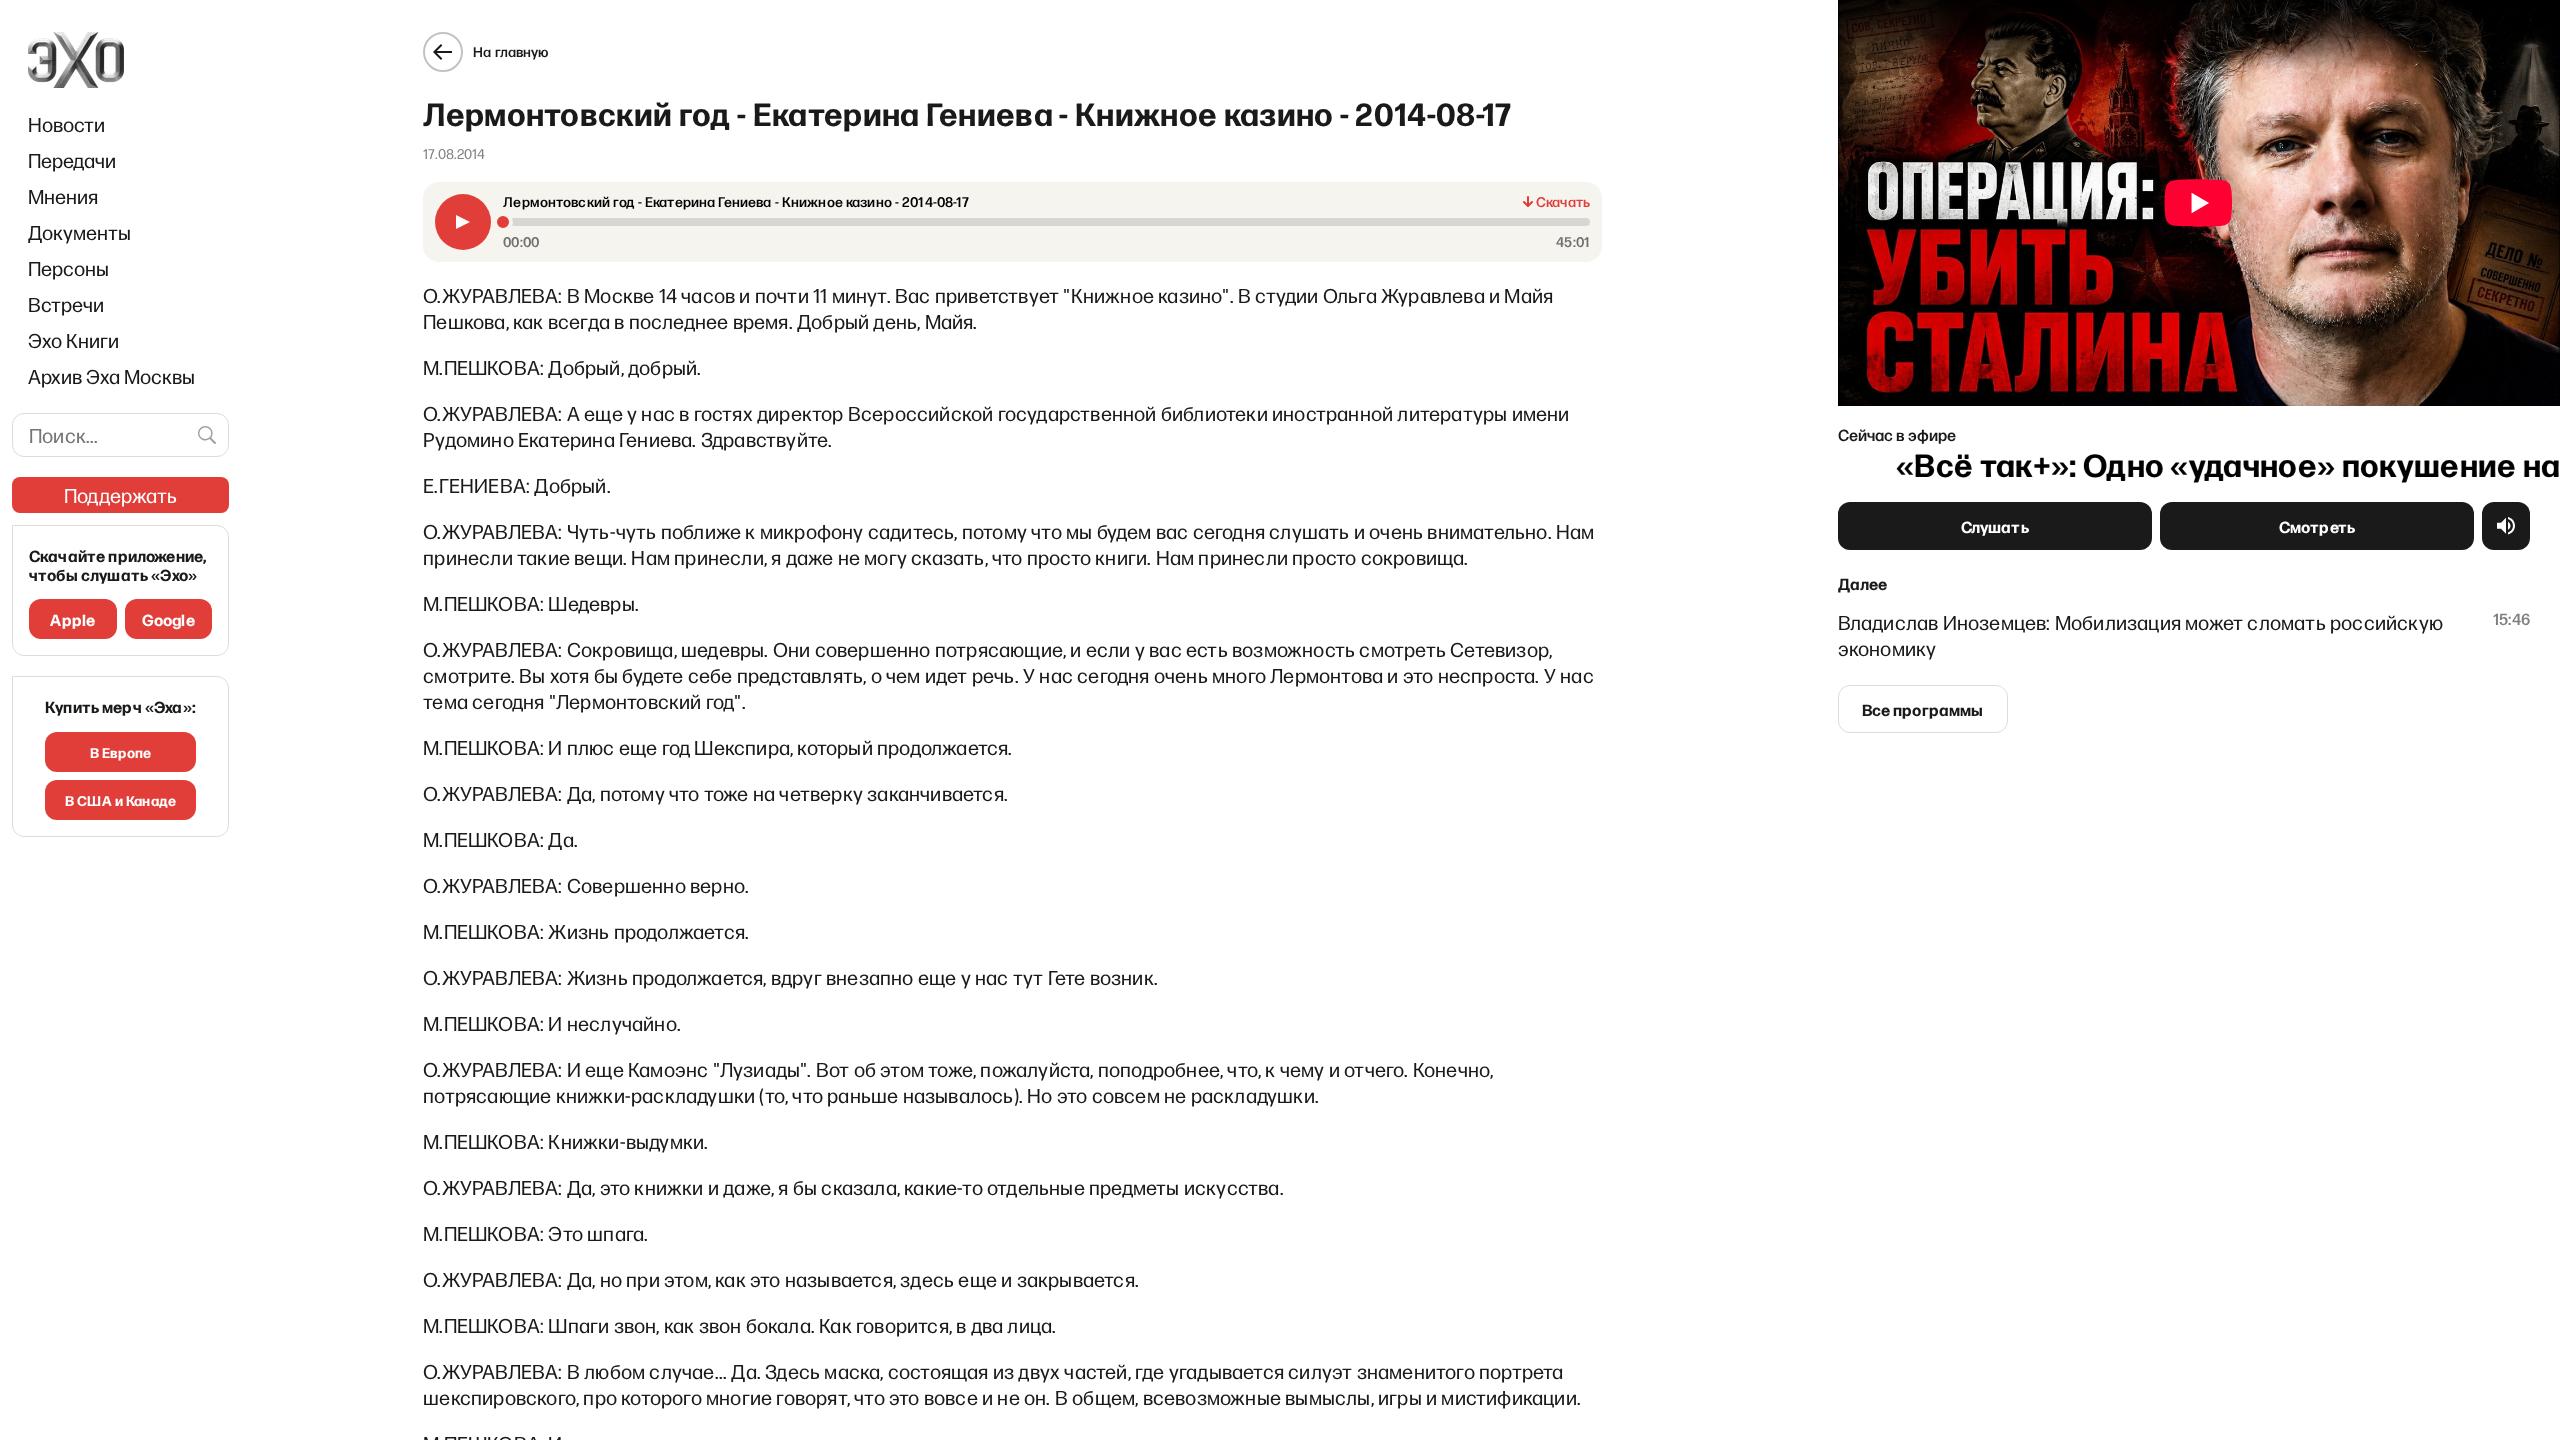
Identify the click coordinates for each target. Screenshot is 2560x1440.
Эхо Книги (73, 340)
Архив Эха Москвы (111, 376)
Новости (66, 124)
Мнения (63, 196)
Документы (79, 232)
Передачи (72, 160)
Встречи (66, 304)
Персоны (68, 268)
